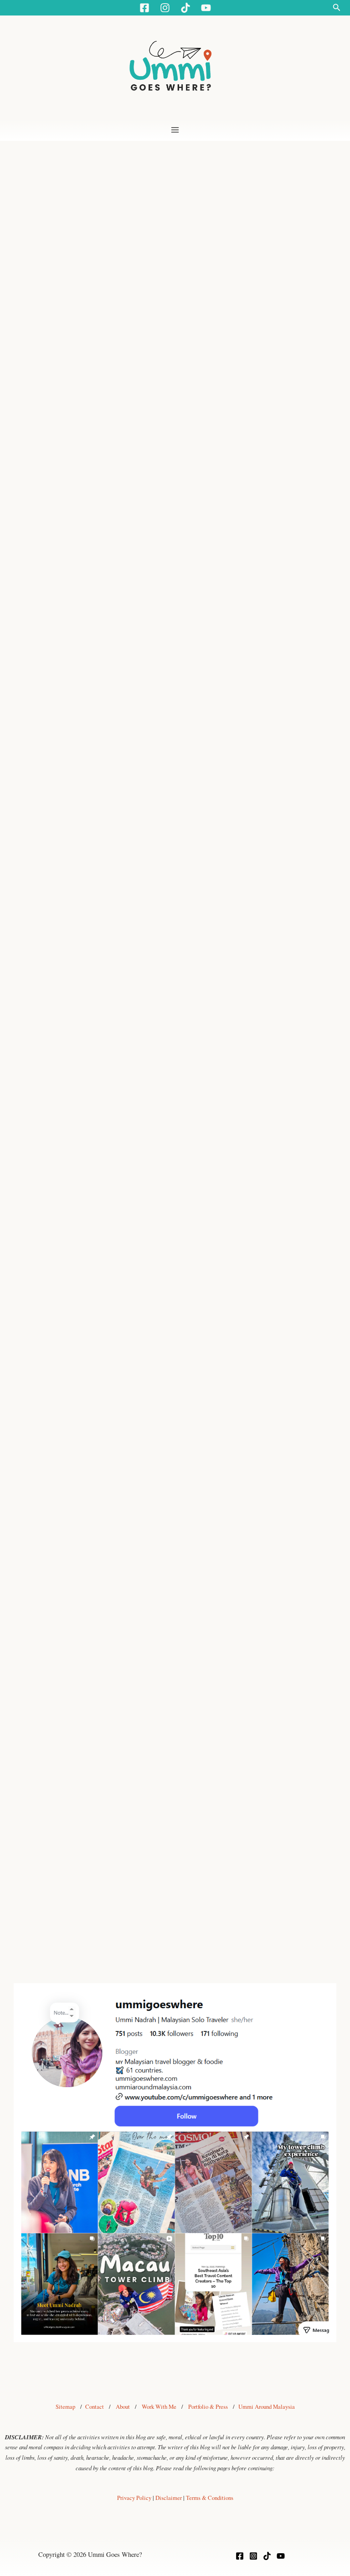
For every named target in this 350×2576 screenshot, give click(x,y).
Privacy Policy (134, 2498)
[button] (337, 8)
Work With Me (159, 2407)
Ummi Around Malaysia (267, 2407)
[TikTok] (267, 2556)
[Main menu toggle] (175, 130)
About (123, 2407)
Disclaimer (169, 2498)
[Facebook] (240, 2556)
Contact (95, 2407)
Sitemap (65, 2407)
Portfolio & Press (208, 2407)
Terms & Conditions (210, 2498)
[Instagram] (253, 2556)
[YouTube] (281, 2556)
